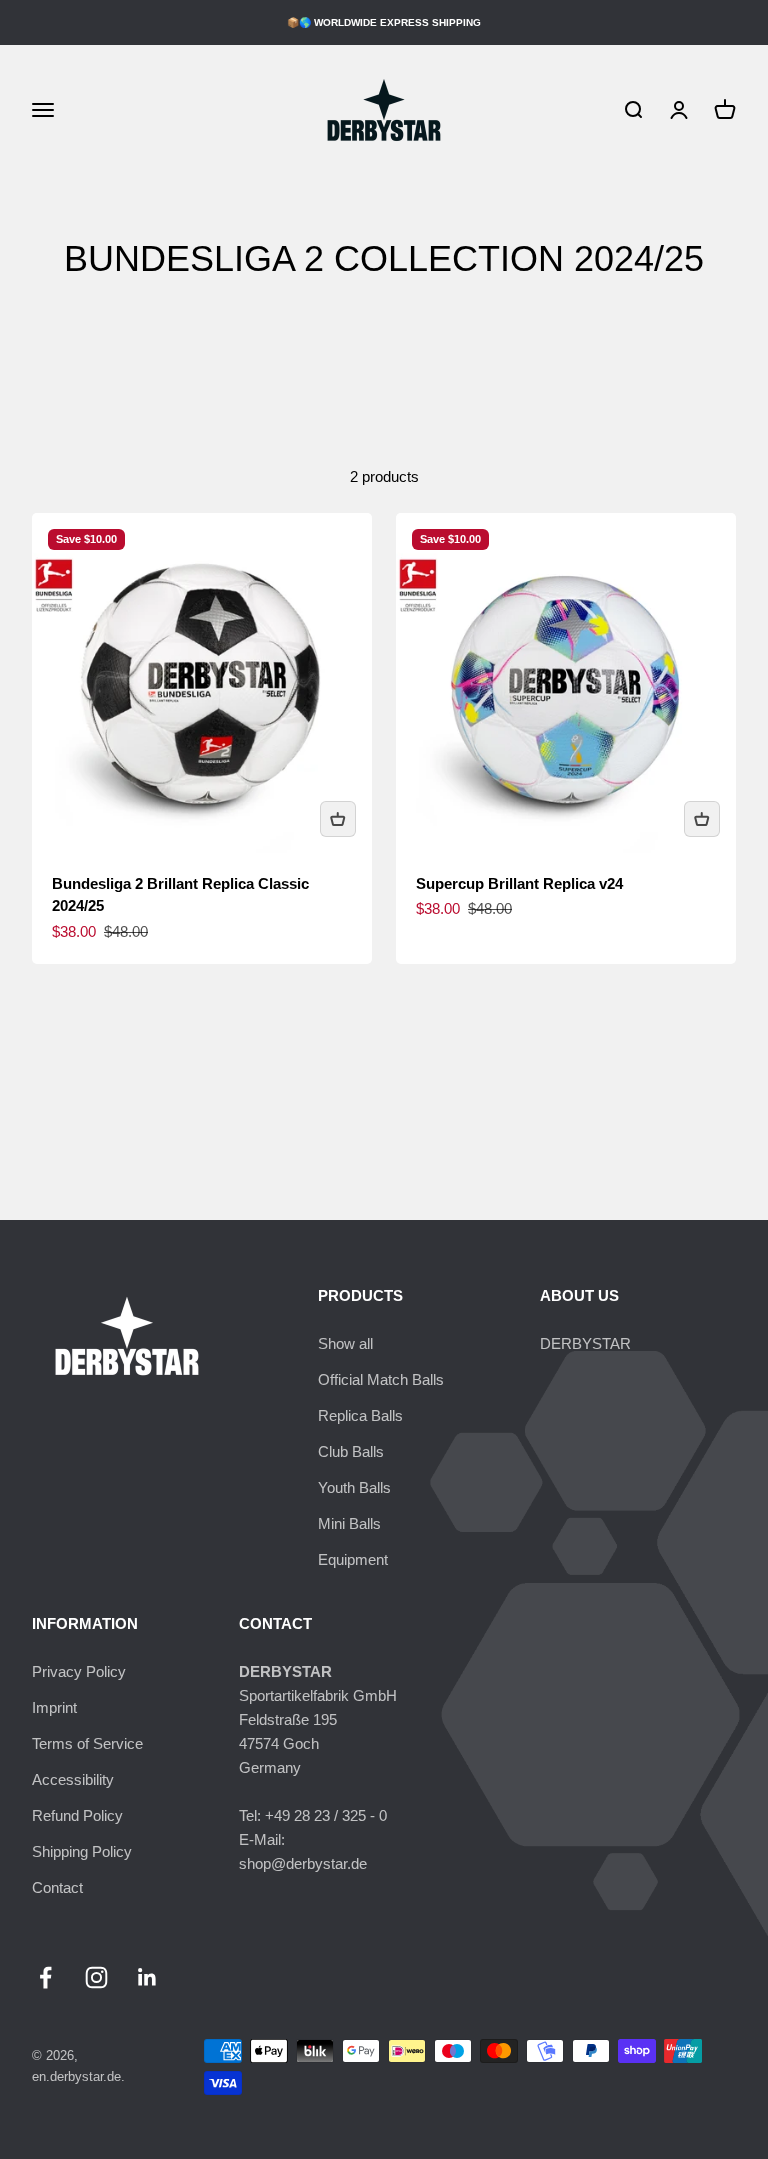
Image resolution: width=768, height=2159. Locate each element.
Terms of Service (87, 1743)
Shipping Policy (82, 1851)
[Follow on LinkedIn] (147, 1977)
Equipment (353, 1559)
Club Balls (351, 1451)
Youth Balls (354, 1487)
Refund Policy (77, 1815)
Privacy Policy (79, 1671)
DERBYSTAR (585, 1343)
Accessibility (73, 1779)
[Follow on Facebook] (45, 1977)
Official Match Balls (381, 1379)
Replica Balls (360, 1415)
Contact (57, 1887)
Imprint (54, 1707)
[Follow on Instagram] (96, 1977)
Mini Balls (349, 1523)
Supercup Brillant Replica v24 (519, 883)
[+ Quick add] (338, 819)
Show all (345, 1343)
